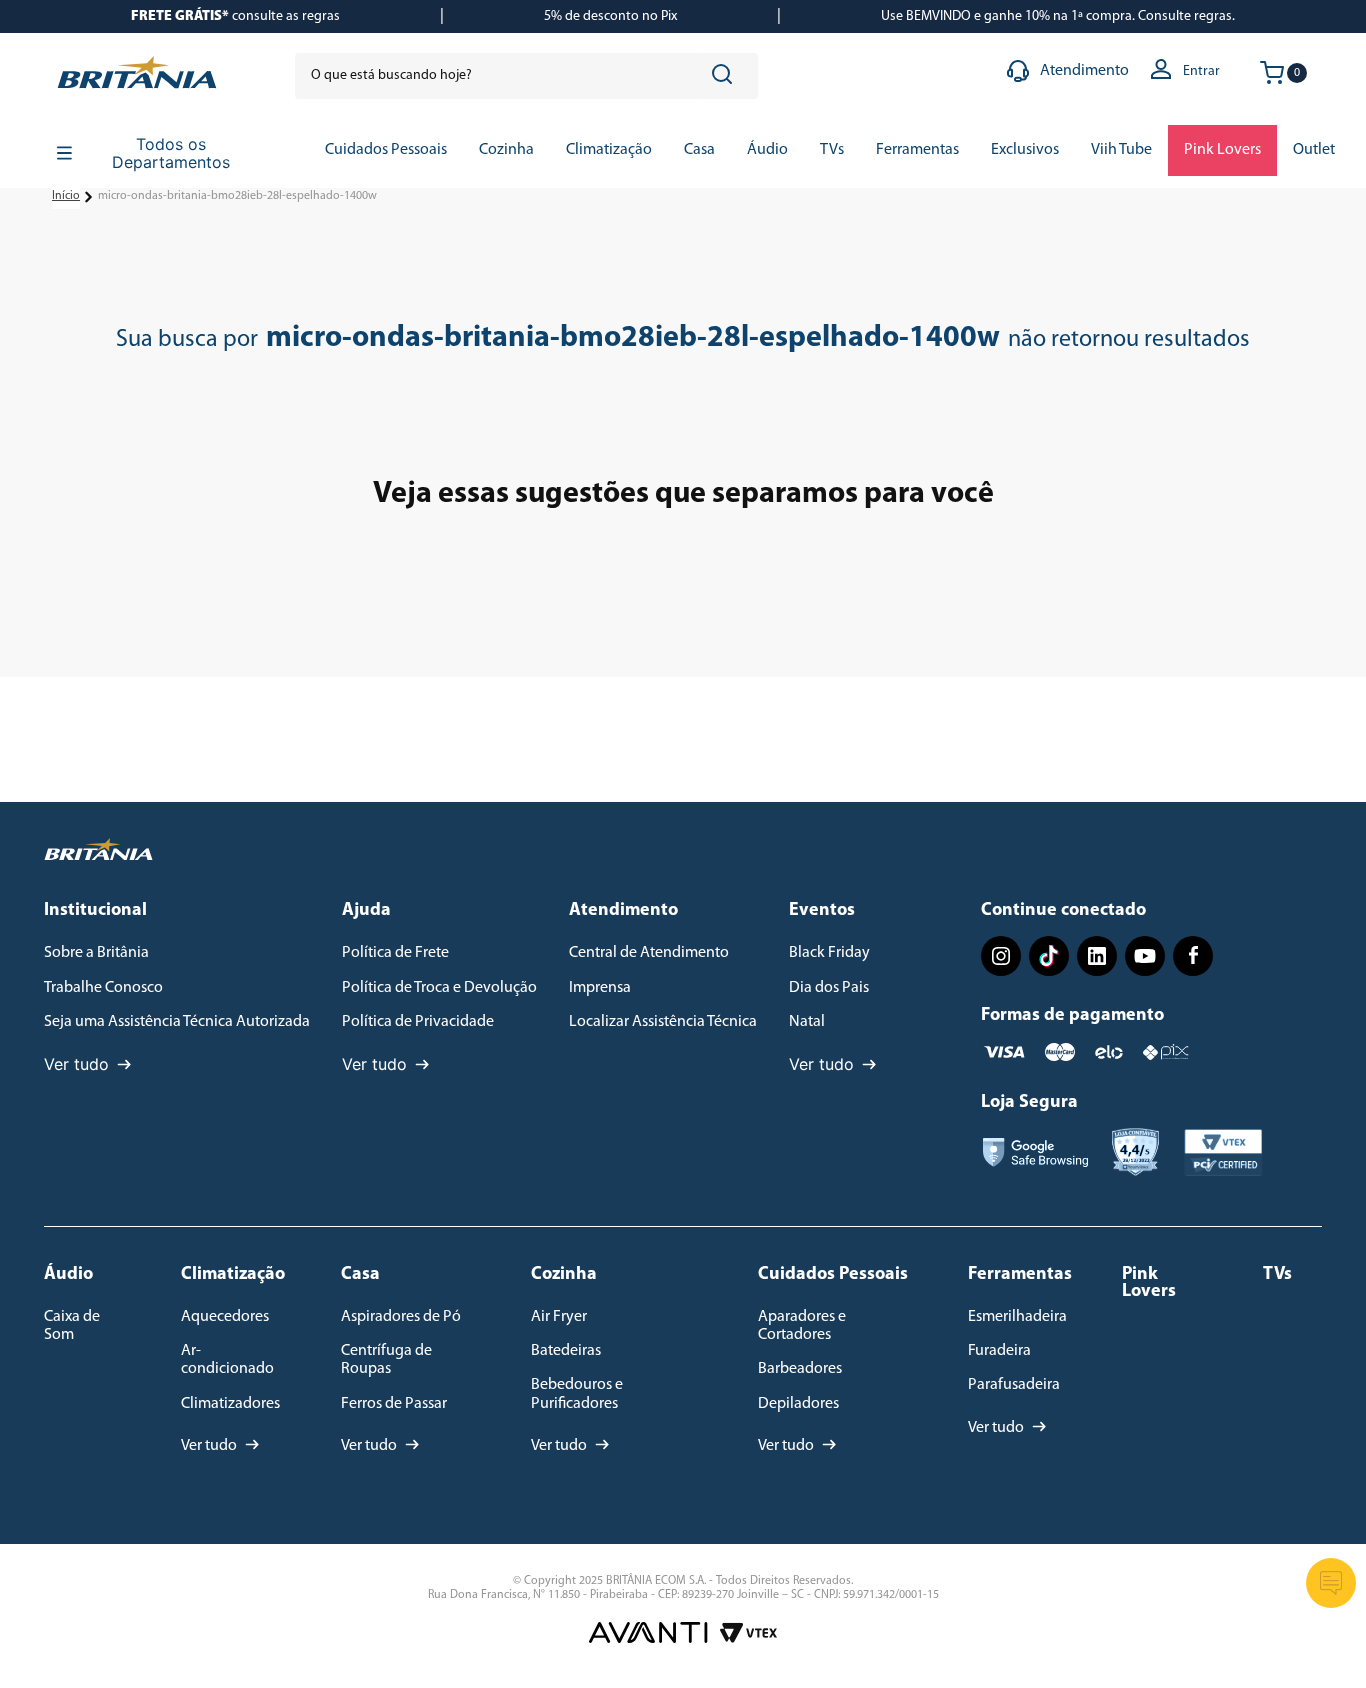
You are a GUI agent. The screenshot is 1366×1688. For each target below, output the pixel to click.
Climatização (233, 1275)
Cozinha (564, 1275)
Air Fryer (559, 1317)
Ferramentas (1020, 1275)
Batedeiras (566, 1351)
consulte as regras (235, 16)
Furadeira (999, 1351)
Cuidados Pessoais (833, 1275)
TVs (1277, 1275)
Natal (807, 1022)
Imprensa (600, 988)
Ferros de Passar (394, 1404)
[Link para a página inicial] (66, 197)
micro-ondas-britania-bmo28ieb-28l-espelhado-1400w (237, 196)
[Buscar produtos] (726, 76)
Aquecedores (225, 1317)
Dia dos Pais (829, 988)
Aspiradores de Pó (401, 1317)
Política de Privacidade (418, 1022)
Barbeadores (800, 1369)
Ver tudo (76, 1064)
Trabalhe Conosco (103, 988)
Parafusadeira (1014, 1385)
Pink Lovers (1149, 1283)
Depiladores (798, 1404)
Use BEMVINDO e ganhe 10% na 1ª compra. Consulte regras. (1058, 16)
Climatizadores (230, 1404)
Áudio (68, 1275)
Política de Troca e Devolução (439, 988)
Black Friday (829, 953)
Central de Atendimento (649, 953)
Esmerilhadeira (1017, 1317)
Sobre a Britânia (96, 953)
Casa (360, 1275)
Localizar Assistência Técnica (663, 1022)
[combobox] (526, 76)
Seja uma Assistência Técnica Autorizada (177, 1022)
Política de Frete (395, 953)
